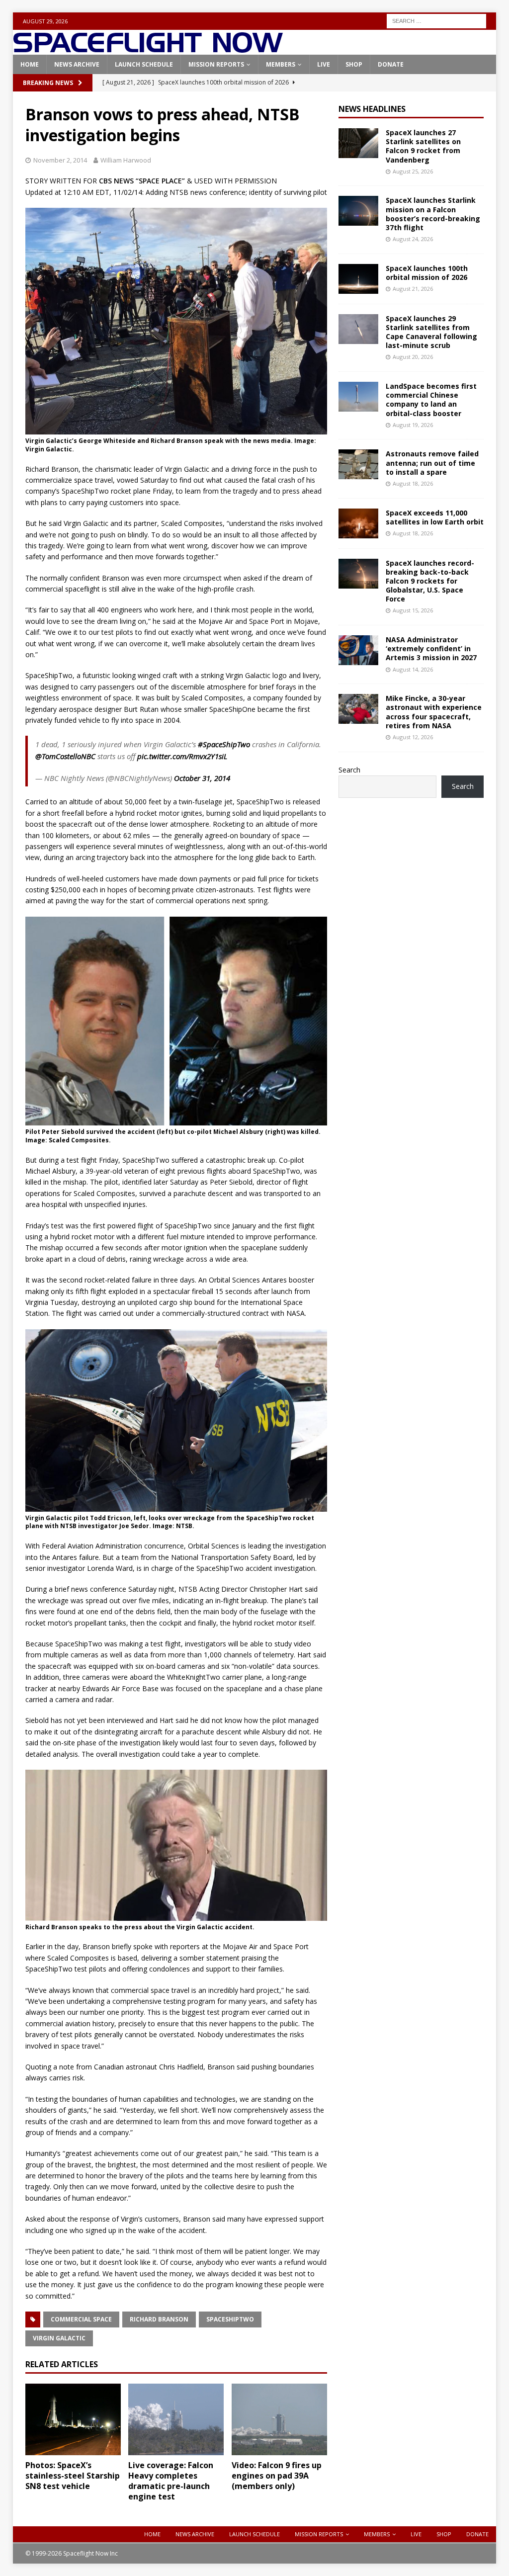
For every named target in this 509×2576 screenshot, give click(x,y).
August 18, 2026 (413, 483)
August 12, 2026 (413, 737)
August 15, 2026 (413, 610)
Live (324, 64)
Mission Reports (216, 64)
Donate (391, 64)
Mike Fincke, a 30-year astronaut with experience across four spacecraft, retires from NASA (434, 712)
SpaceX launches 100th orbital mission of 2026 (427, 273)
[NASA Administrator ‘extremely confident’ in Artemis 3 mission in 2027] (358, 650)
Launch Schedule (144, 64)
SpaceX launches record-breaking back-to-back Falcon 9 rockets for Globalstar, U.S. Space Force (430, 581)
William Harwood (126, 160)
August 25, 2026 (413, 171)
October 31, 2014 (202, 778)
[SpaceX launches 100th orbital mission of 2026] (358, 279)
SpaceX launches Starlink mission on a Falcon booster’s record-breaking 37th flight (433, 214)
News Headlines (372, 109)
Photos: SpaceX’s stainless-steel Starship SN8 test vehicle (73, 2476)
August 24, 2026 (413, 239)
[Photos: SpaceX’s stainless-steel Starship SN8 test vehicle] (73, 2420)
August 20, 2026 (413, 357)
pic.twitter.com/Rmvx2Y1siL (182, 756)
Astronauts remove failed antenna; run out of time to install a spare (432, 463)
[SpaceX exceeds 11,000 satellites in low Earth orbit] (358, 523)
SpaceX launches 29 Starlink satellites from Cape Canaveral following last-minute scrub (431, 332)
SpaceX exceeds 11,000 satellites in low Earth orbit (435, 517)
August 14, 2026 (413, 669)
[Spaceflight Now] (148, 49)
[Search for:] (436, 20)
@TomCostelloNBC (65, 756)
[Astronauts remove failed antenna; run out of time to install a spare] (358, 464)
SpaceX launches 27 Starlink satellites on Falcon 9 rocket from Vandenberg (423, 146)
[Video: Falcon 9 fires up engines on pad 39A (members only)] (279, 2420)
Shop (354, 64)
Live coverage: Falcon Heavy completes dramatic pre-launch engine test (171, 2481)
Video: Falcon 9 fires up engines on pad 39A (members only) (277, 2476)
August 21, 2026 (413, 289)
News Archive (77, 64)
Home (30, 64)
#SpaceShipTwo (224, 744)
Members (281, 64)
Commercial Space (81, 2319)
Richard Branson (159, 2319)
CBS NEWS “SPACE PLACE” (142, 181)
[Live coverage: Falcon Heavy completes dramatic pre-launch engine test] (176, 2420)
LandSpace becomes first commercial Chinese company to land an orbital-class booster (431, 400)
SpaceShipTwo (230, 2319)
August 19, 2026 (413, 425)
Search (349, 770)
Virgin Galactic (59, 2338)
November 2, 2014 (60, 160)
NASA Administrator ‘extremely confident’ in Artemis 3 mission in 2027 (431, 648)
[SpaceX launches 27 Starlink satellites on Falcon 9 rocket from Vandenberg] (358, 143)
